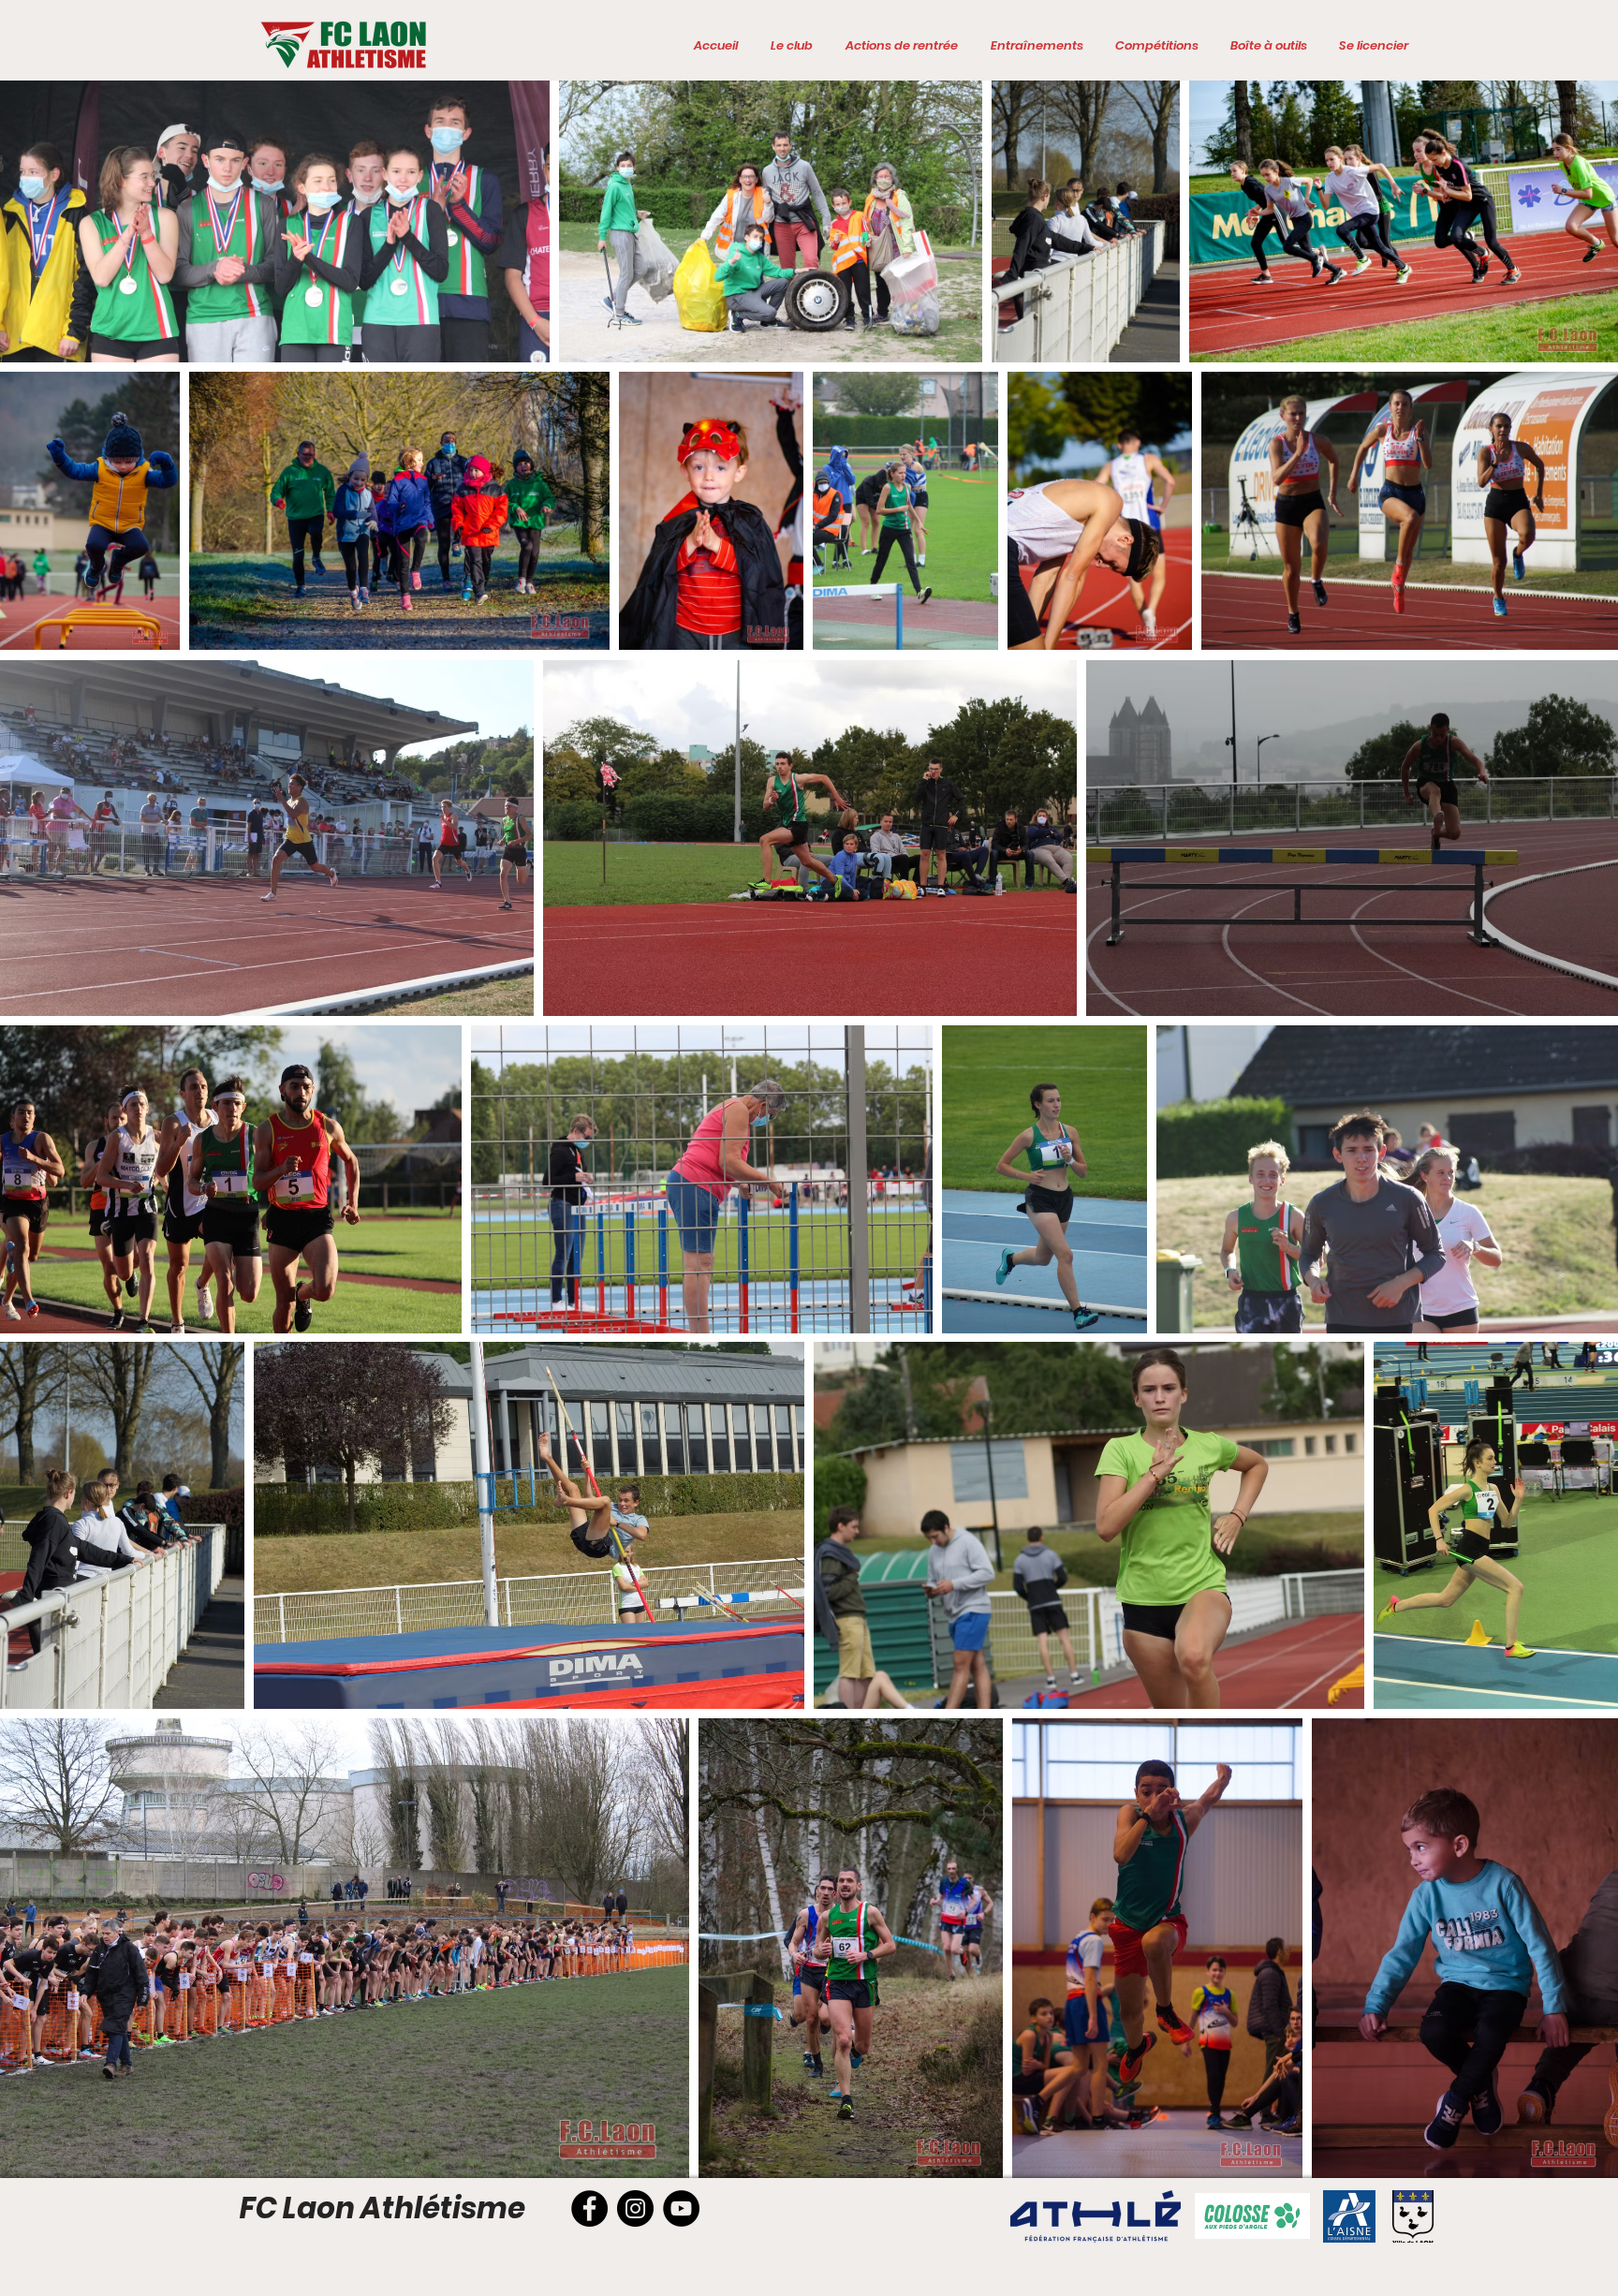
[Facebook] (589, 2208)
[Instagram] (635, 2208)
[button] (791, 46)
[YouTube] (681, 2208)
